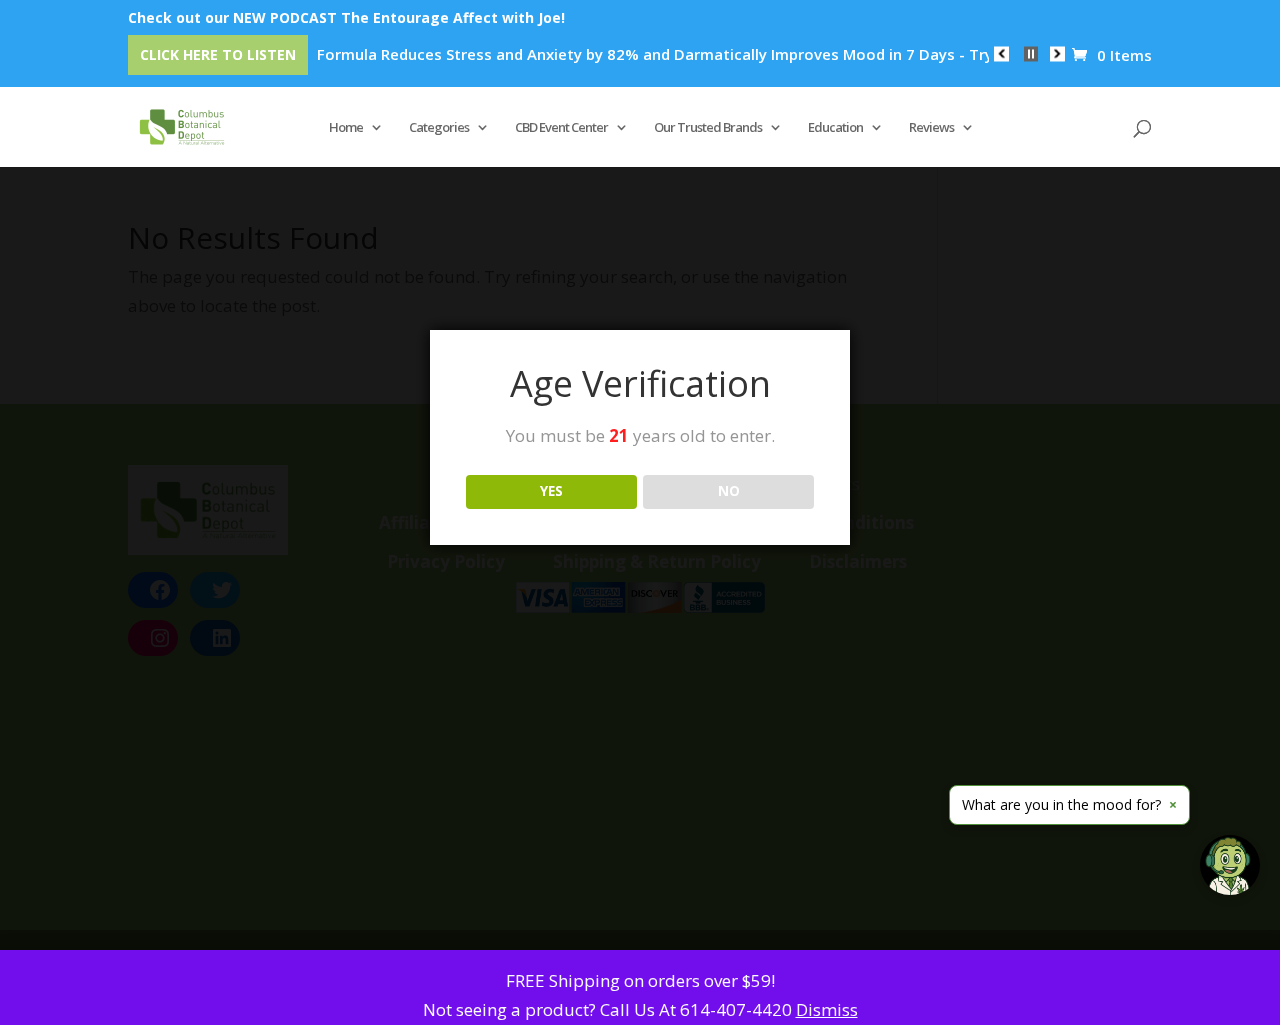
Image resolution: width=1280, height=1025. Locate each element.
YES (551, 491)
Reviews (931, 128)
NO (729, 491)
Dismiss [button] (827, 1009)
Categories (439, 128)
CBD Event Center (561, 128)
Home (346, 128)
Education (835, 128)
